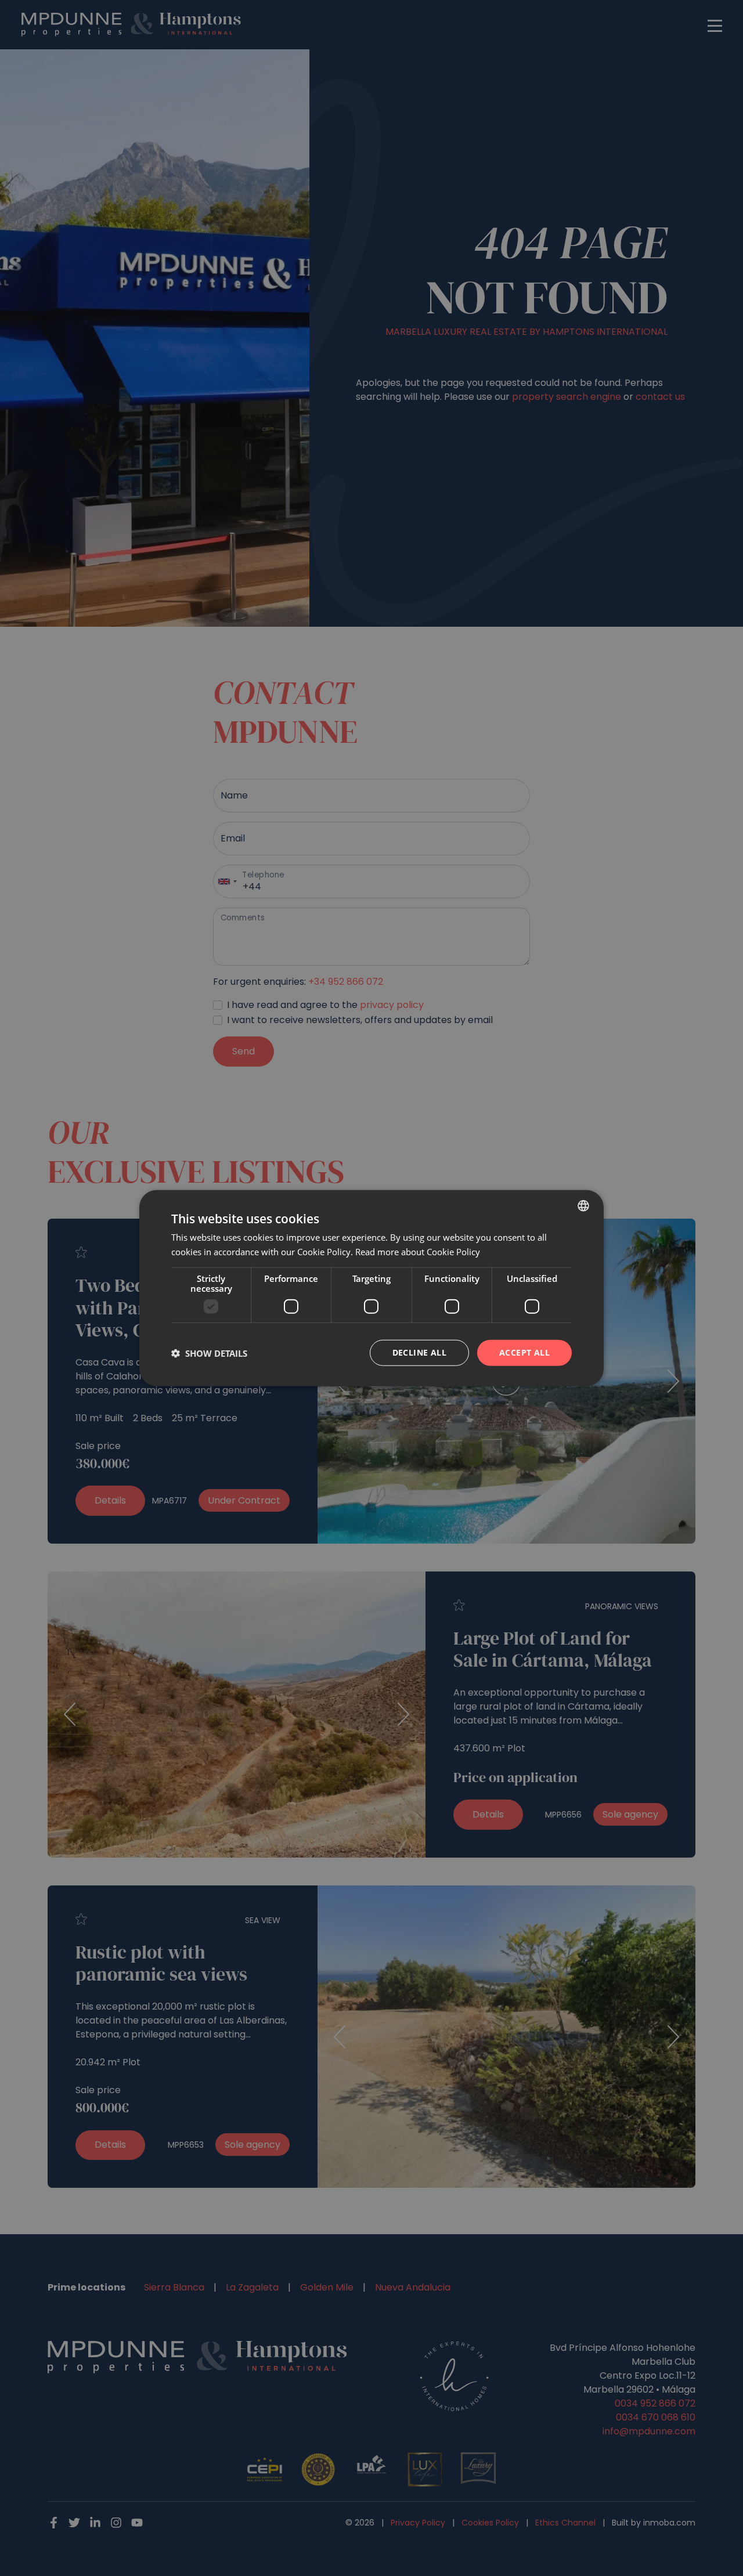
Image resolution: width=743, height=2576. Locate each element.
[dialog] (371, 1288)
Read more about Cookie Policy (418, 1251)
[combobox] (583, 1205)
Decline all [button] (419, 1352)
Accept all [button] (524, 1352)
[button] (209, 1353)
